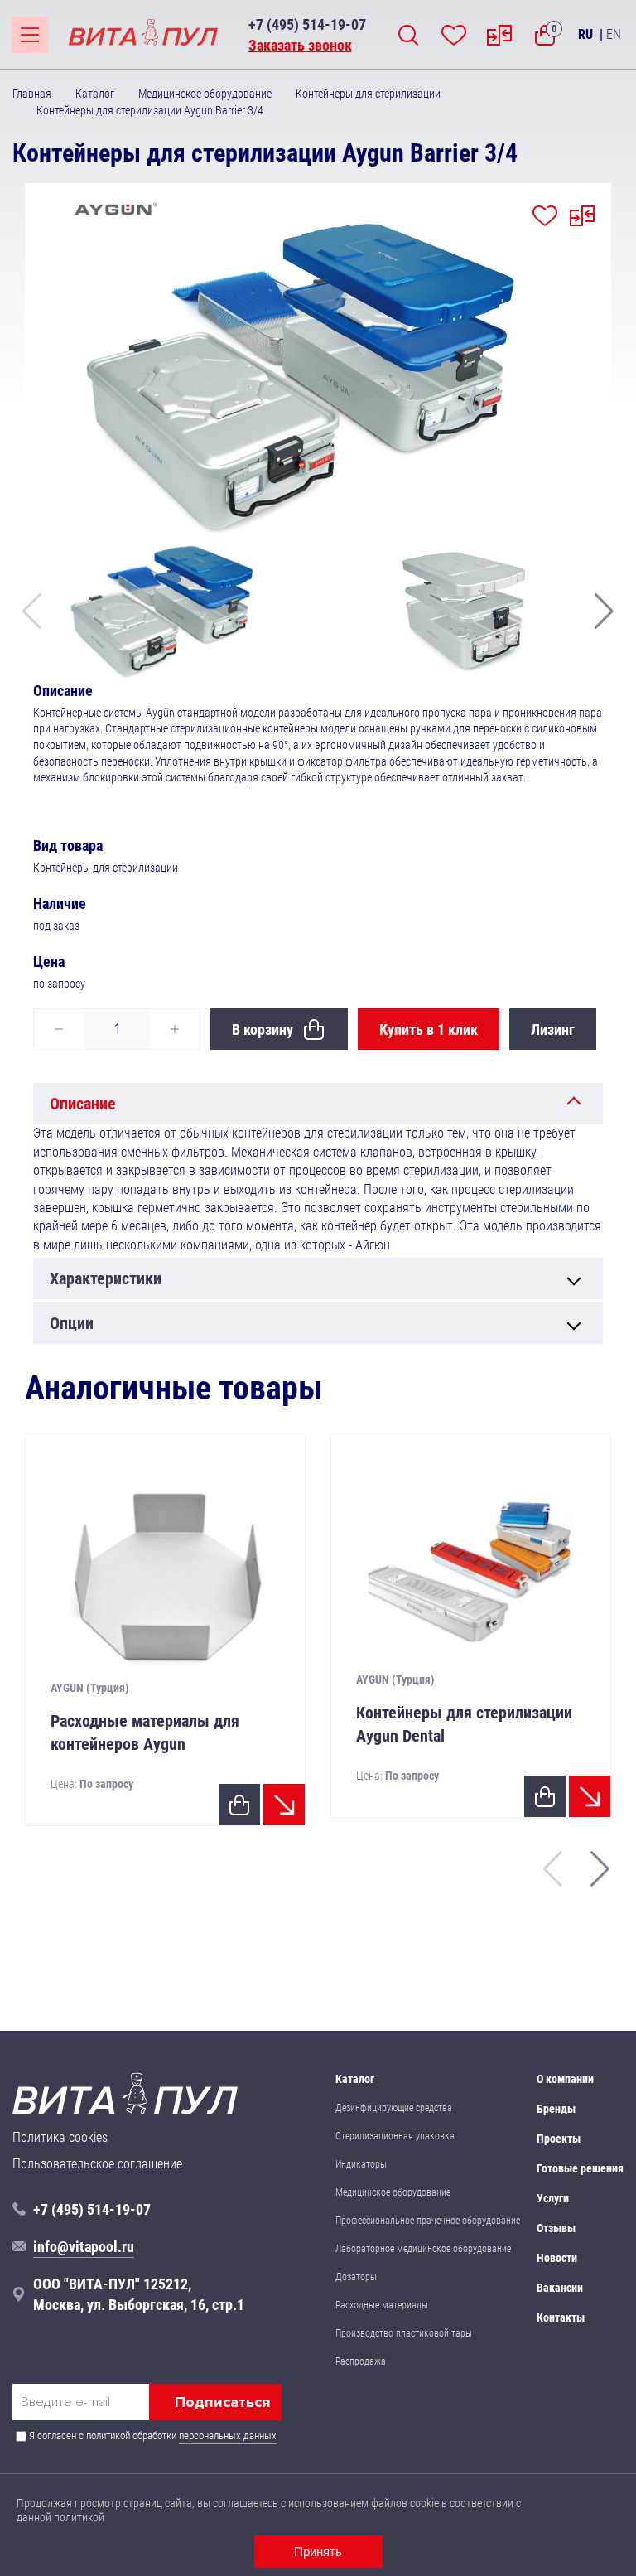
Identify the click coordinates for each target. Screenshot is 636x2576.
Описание (83, 1104)
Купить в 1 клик (429, 1029)
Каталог (355, 2079)
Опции (72, 1323)
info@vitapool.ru (84, 2247)
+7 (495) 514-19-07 (307, 24)
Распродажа (361, 2361)
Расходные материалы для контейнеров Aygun (145, 1733)
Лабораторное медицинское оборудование (423, 2249)
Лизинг (553, 1029)
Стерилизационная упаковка (395, 2136)
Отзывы (556, 2228)
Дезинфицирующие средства (394, 2108)
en (614, 34)
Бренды (556, 2109)
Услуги (553, 2198)
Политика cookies (60, 2137)
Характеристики (106, 1278)
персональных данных (228, 2436)
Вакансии (560, 2288)
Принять (318, 2552)
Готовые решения (580, 2168)
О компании (565, 2079)
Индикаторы (361, 2164)
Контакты (561, 2317)
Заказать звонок (300, 45)
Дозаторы (356, 2277)
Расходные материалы (382, 2305)
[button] (604, 611)
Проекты (559, 2139)
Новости (557, 2258)
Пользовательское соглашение (97, 2164)
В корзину (263, 1029)
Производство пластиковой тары (404, 2333)
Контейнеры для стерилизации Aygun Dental (464, 1724)
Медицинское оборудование (393, 2192)
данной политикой (60, 2517)
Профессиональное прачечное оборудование (428, 2221)
